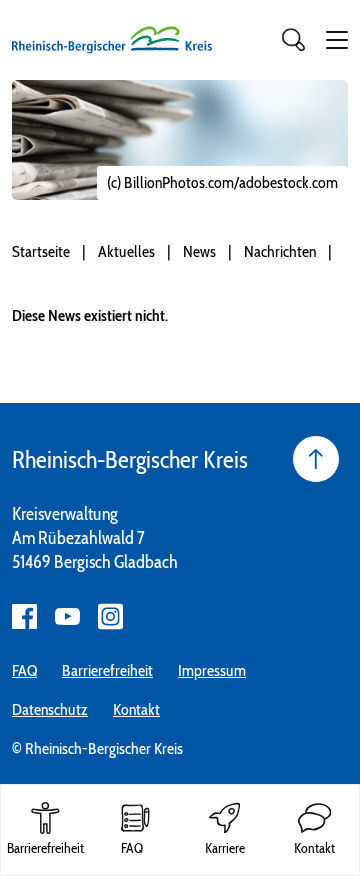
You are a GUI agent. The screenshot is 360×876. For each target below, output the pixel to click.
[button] (337, 40)
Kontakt (136, 709)
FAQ (24, 670)
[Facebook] (24, 616)
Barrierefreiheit (107, 670)
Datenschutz (50, 709)
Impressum (212, 670)
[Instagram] (110, 616)
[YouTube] (67, 616)
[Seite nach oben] (316, 459)
